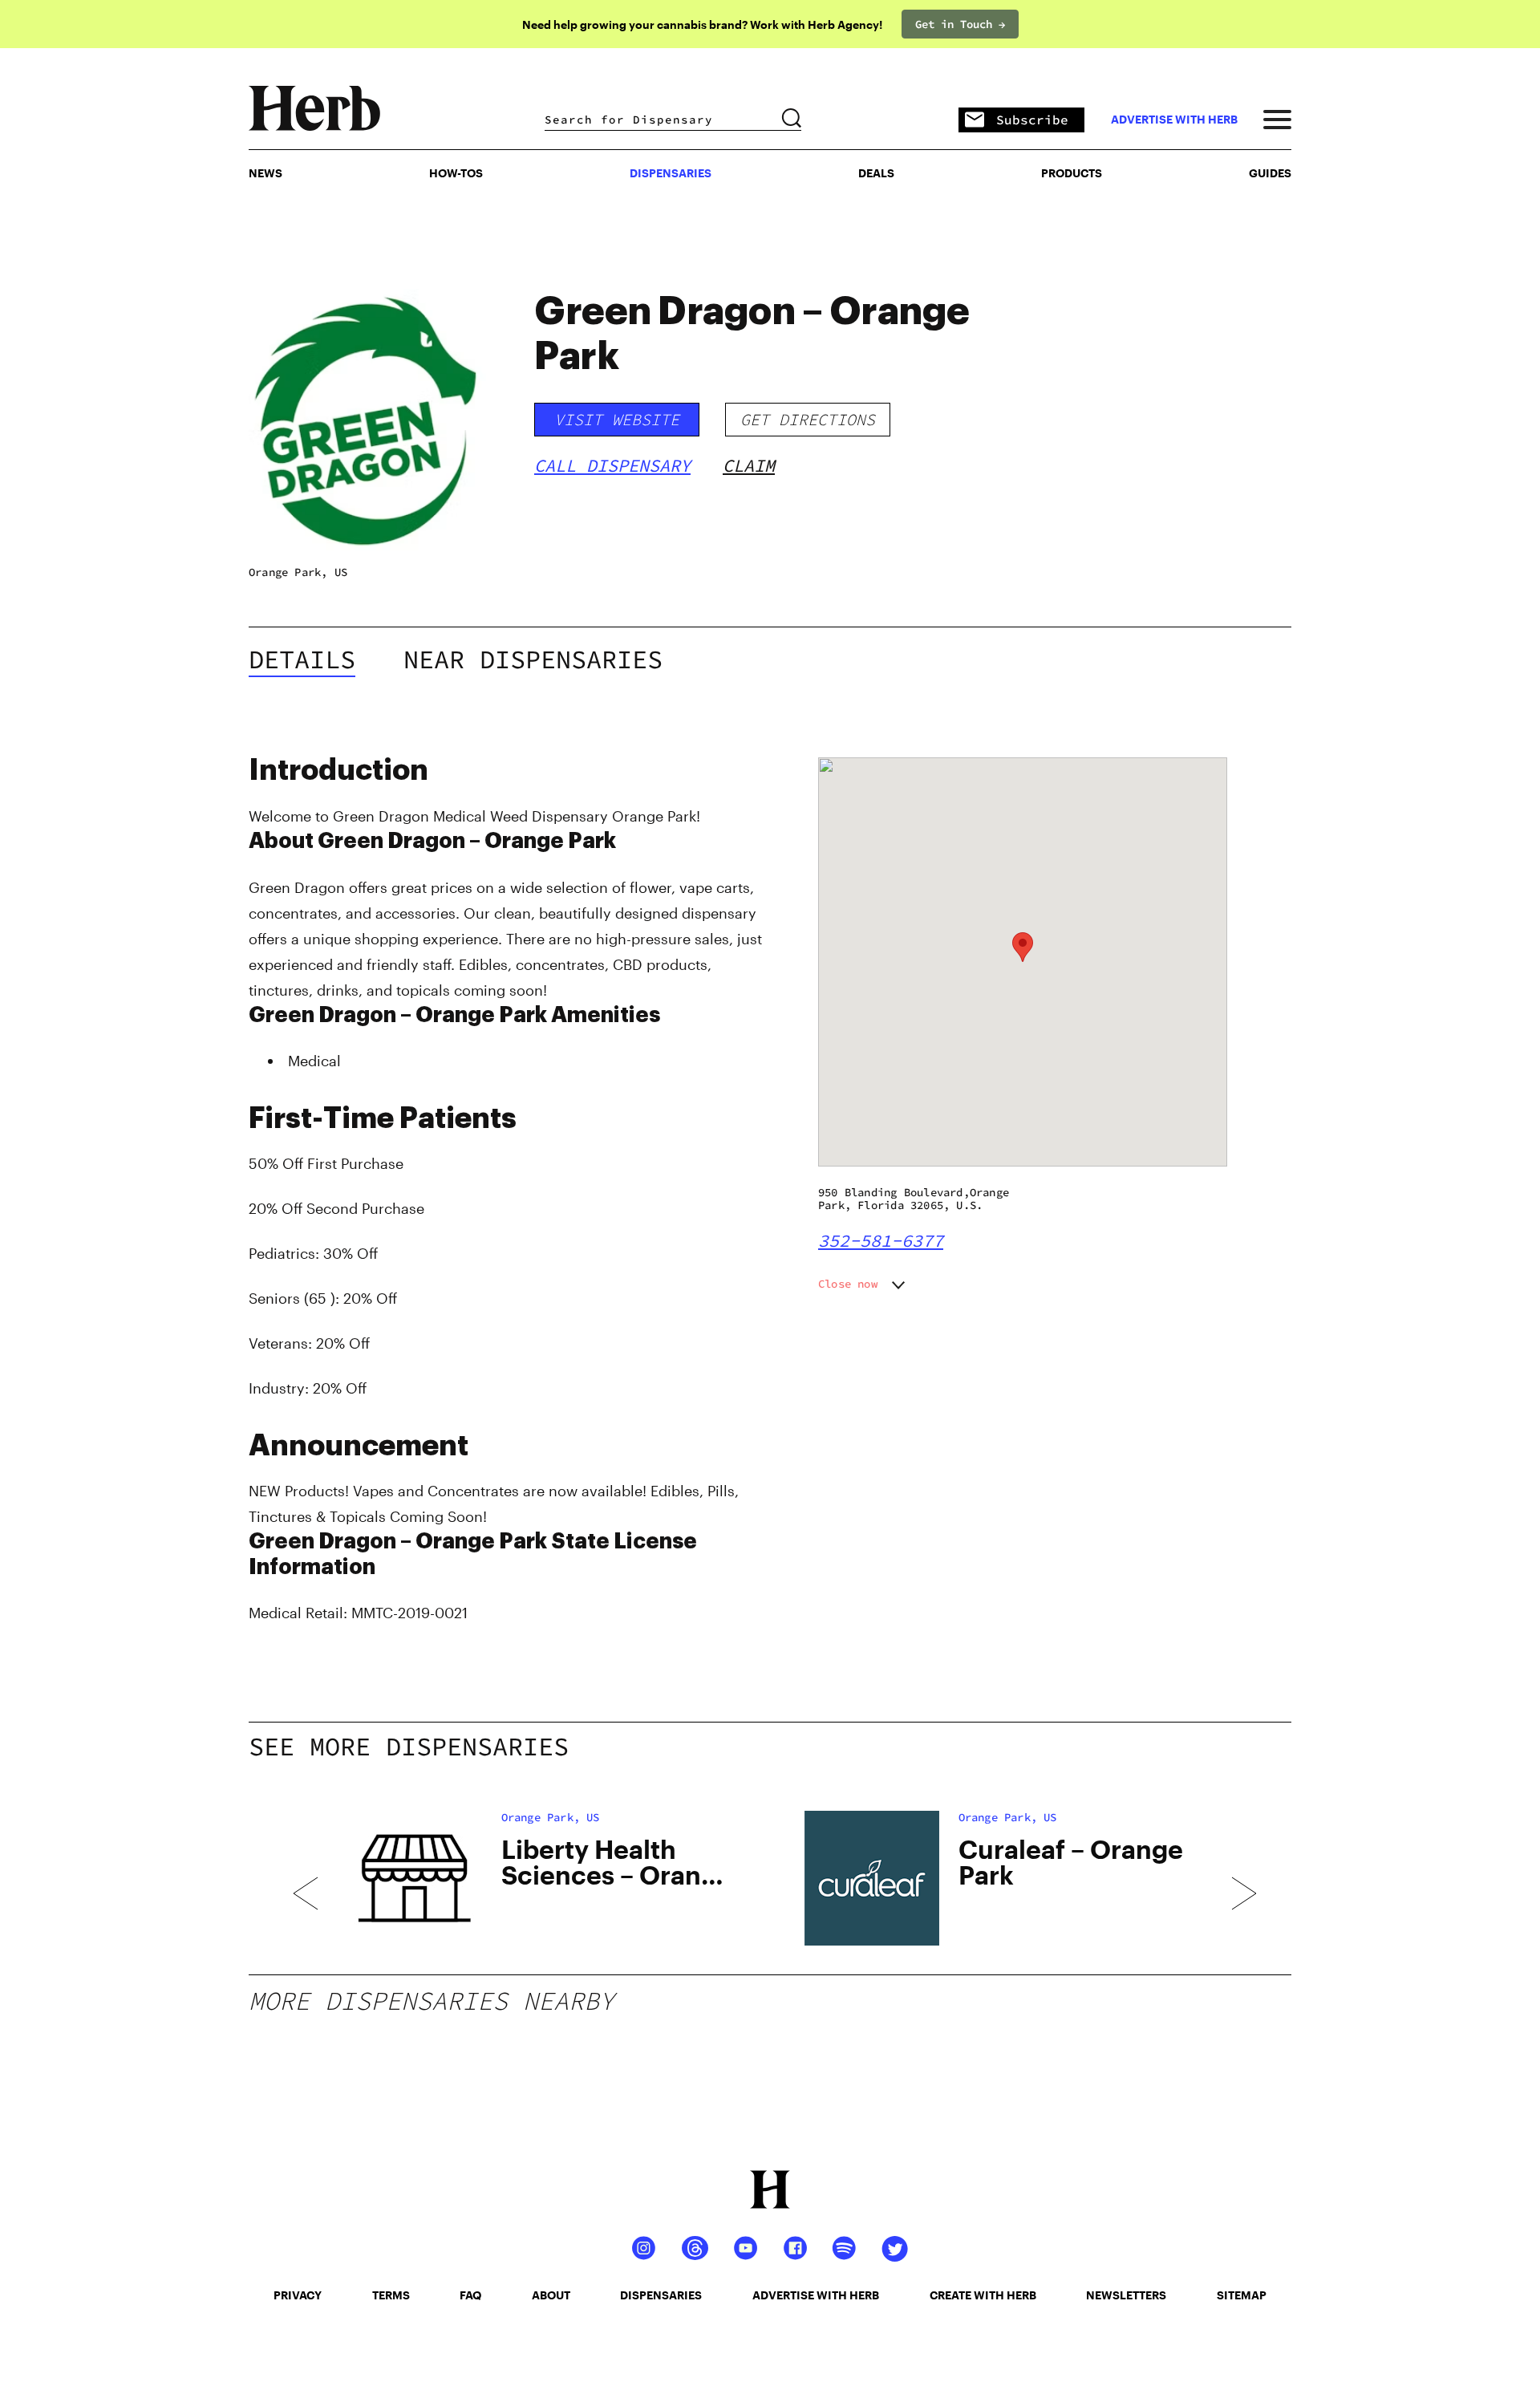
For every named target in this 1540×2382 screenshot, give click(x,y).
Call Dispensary (612, 465)
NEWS (265, 173)
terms (391, 2295)
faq (470, 2295)
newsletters (1126, 2295)
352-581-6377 (881, 1240)
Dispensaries (671, 173)
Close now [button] (848, 1284)
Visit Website (617, 419)
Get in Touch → (960, 24)
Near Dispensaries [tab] (533, 659)
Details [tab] (302, 659)
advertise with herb (1174, 120)
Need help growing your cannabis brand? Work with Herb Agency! (702, 24)
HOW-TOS (456, 173)
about (551, 2295)
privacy (298, 2295)
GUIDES (1270, 173)
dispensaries (661, 2295)
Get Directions (808, 419)
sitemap (1242, 2295)
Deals (876, 173)
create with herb (983, 2295)
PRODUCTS (1072, 173)
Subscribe (1032, 120)
